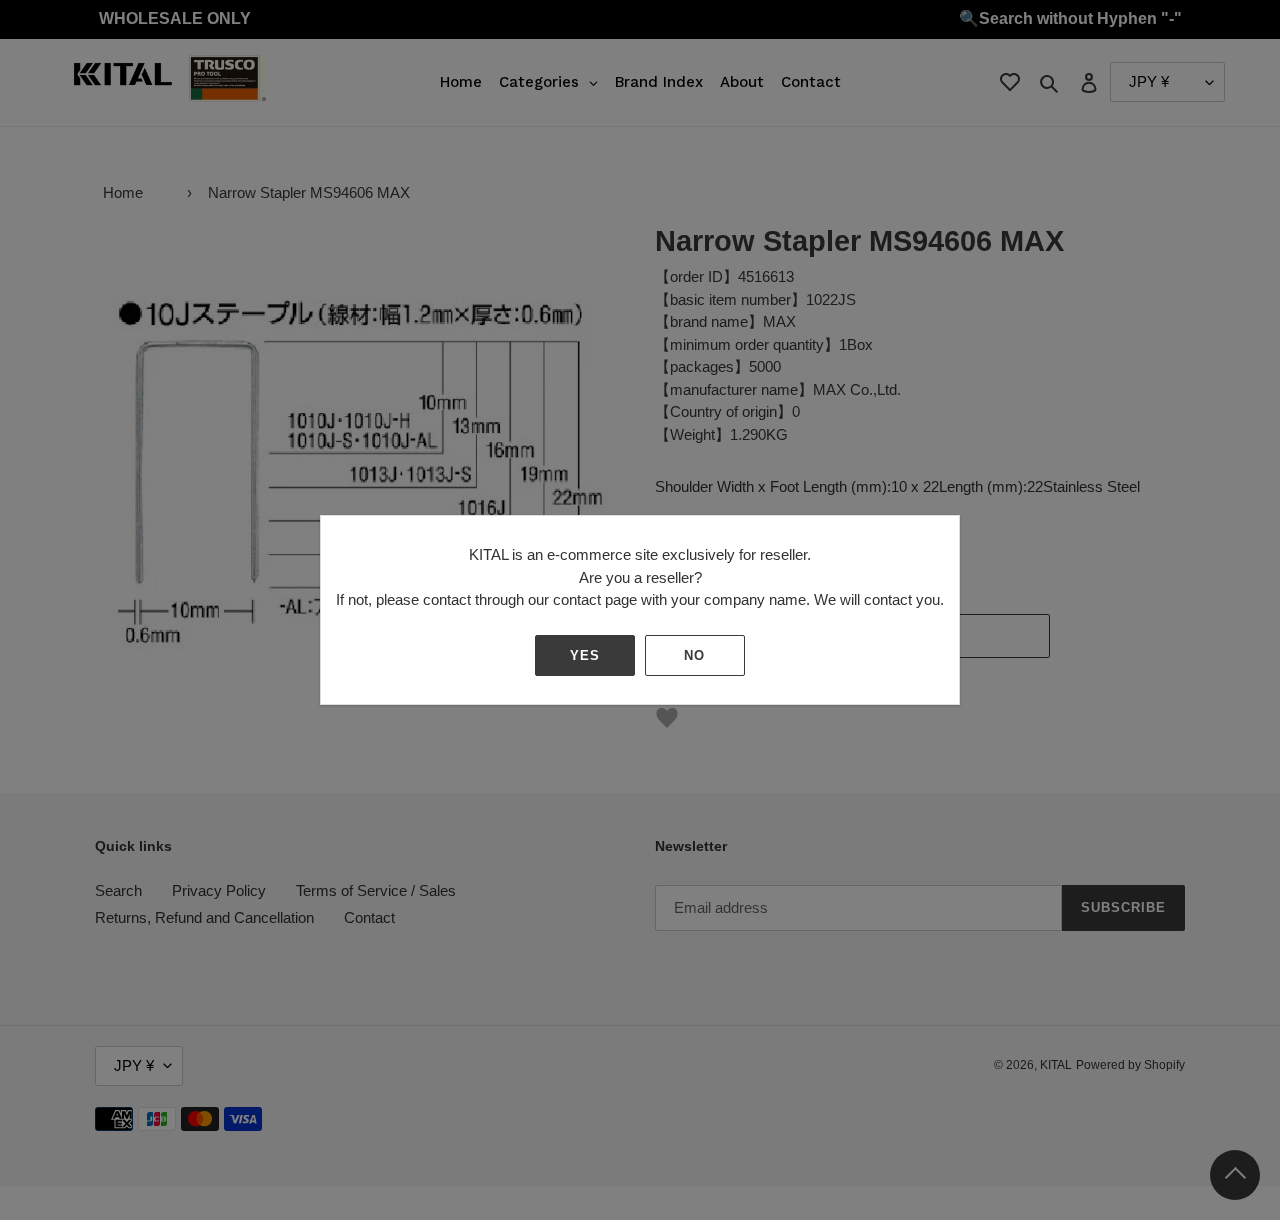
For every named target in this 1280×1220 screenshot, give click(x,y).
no (694, 655)
